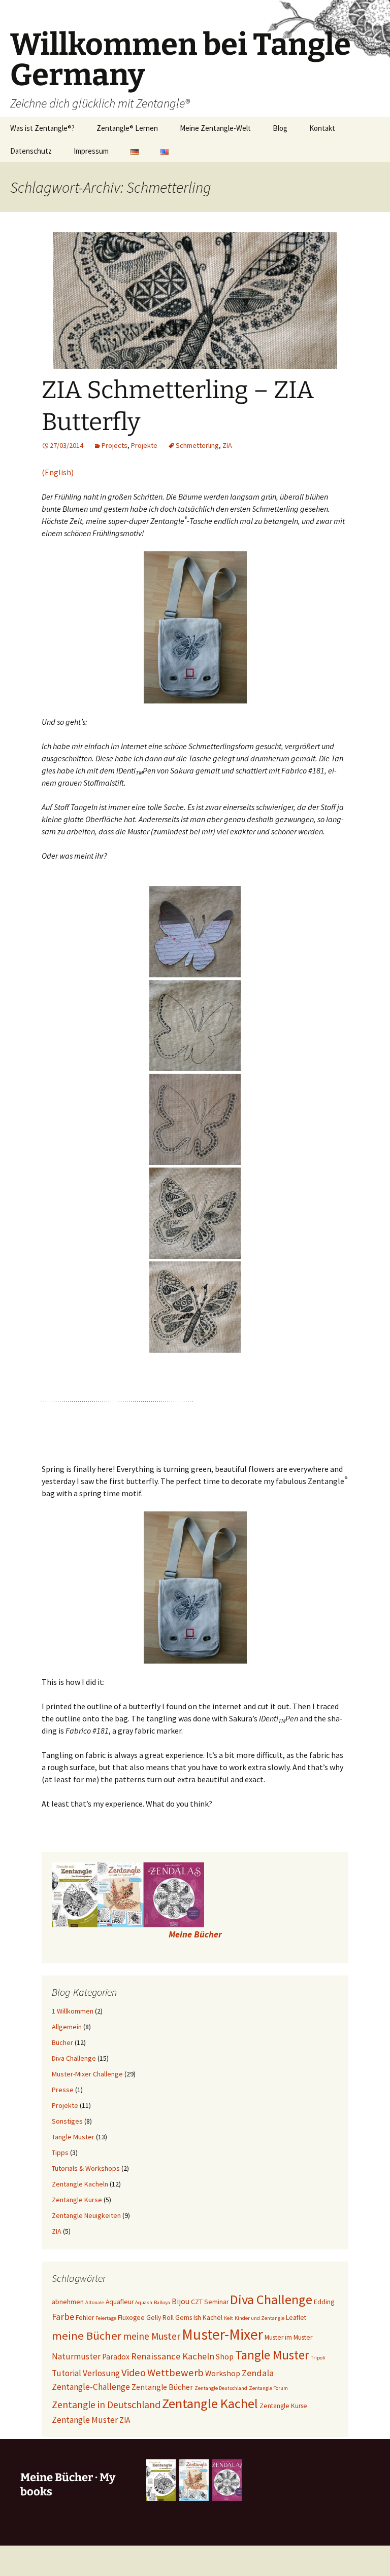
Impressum (91, 151)
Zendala (258, 2373)
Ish (197, 2318)
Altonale (95, 2302)
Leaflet (296, 2318)
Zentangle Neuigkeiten (86, 2215)
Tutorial (67, 2373)
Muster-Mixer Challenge (87, 2074)
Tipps (60, 2152)
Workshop (223, 2373)
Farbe (63, 2317)
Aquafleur (120, 2302)
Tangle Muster (73, 2137)
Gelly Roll (160, 2318)
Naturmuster (76, 2356)
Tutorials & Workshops (86, 2168)
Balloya (162, 2302)
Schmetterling (197, 445)
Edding (324, 2302)
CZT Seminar (210, 2302)
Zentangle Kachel (210, 2403)
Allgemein (67, 2027)
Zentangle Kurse (77, 2200)
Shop (225, 2357)
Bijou (181, 2301)
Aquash (144, 2302)
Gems (184, 2318)
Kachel (213, 2318)
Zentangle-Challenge (91, 2387)
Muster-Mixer (222, 2334)
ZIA (227, 445)
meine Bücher (87, 2336)
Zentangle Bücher (162, 2387)
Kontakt (322, 128)
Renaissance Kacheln (173, 2356)
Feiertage (106, 2318)
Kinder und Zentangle (259, 2318)
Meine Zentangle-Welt (215, 128)
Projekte (144, 445)
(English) (58, 472)
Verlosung (101, 2373)
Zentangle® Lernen (127, 128)
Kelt (229, 2318)
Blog (280, 128)
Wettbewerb (175, 2373)
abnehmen (68, 2302)
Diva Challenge (74, 2058)
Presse (63, 2090)
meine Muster (152, 2336)
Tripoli (318, 2358)
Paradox (116, 2357)
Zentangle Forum (268, 2388)
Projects (115, 445)
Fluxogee (131, 2318)
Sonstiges (67, 2121)
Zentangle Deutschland (221, 2388)
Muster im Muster (288, 2337)
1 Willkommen (73, 2011)
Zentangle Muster (85, 2420)
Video (134, 2373)
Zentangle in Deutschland (106, 2405)
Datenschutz (31, 151)
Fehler (85, 2318)
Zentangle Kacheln (80, 2184)
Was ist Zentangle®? (42, 128)
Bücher (62, 2042)
